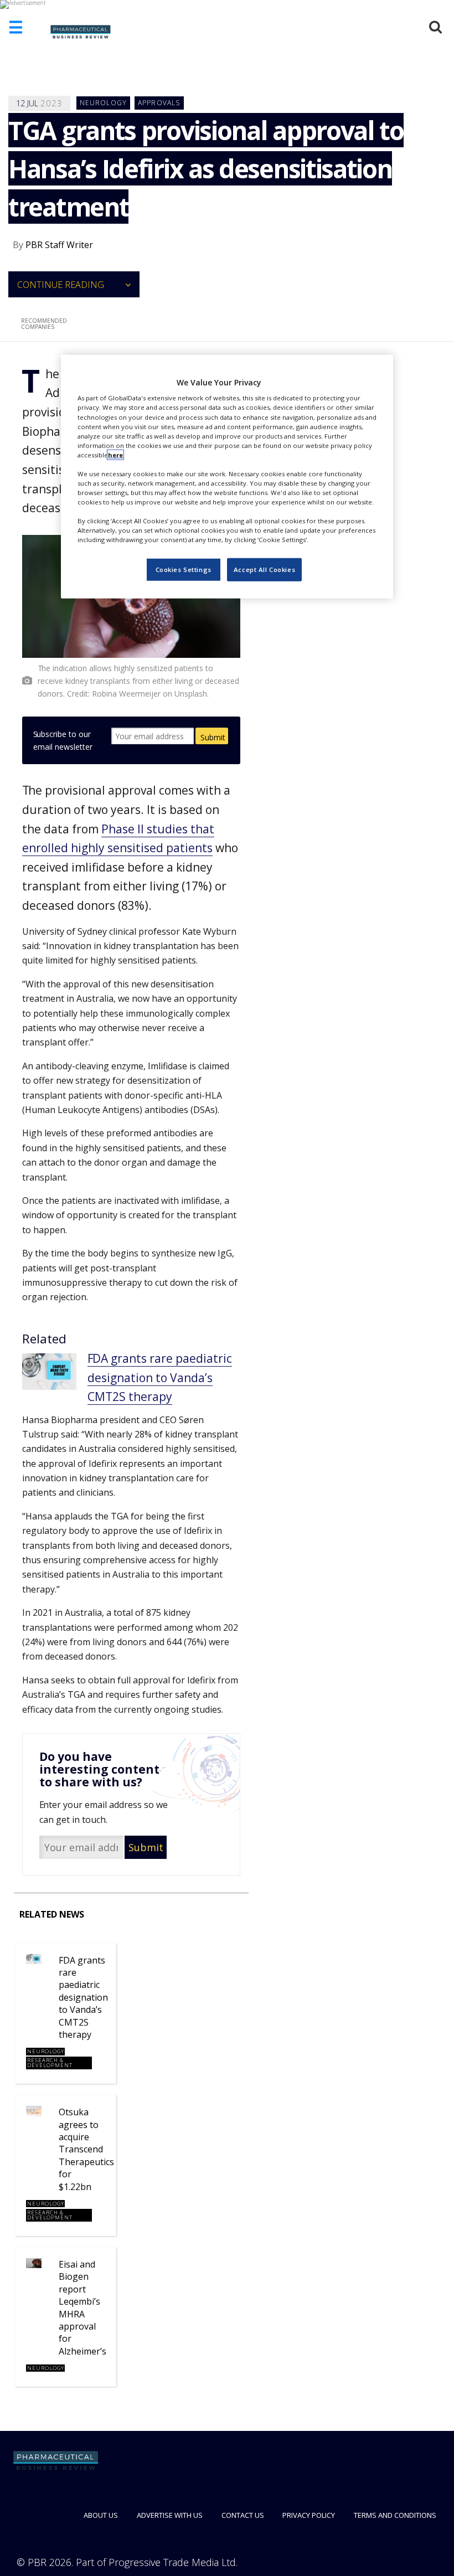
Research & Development (50, 2063)
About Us (101, 2515)
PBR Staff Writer (59, 245)
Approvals (159, 103)
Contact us (243, 2515)
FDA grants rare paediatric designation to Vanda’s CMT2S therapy (160, 1377)
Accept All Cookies (264, 570)
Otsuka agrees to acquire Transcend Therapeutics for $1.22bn (86, 2149)
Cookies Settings (184, 570)
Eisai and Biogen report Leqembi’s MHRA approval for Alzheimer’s (82, 2308)
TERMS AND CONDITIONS (395, 2515)
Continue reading (61, 285)
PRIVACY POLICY (309, 2515)
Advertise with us (170, 2515)
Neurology (104, 103)
